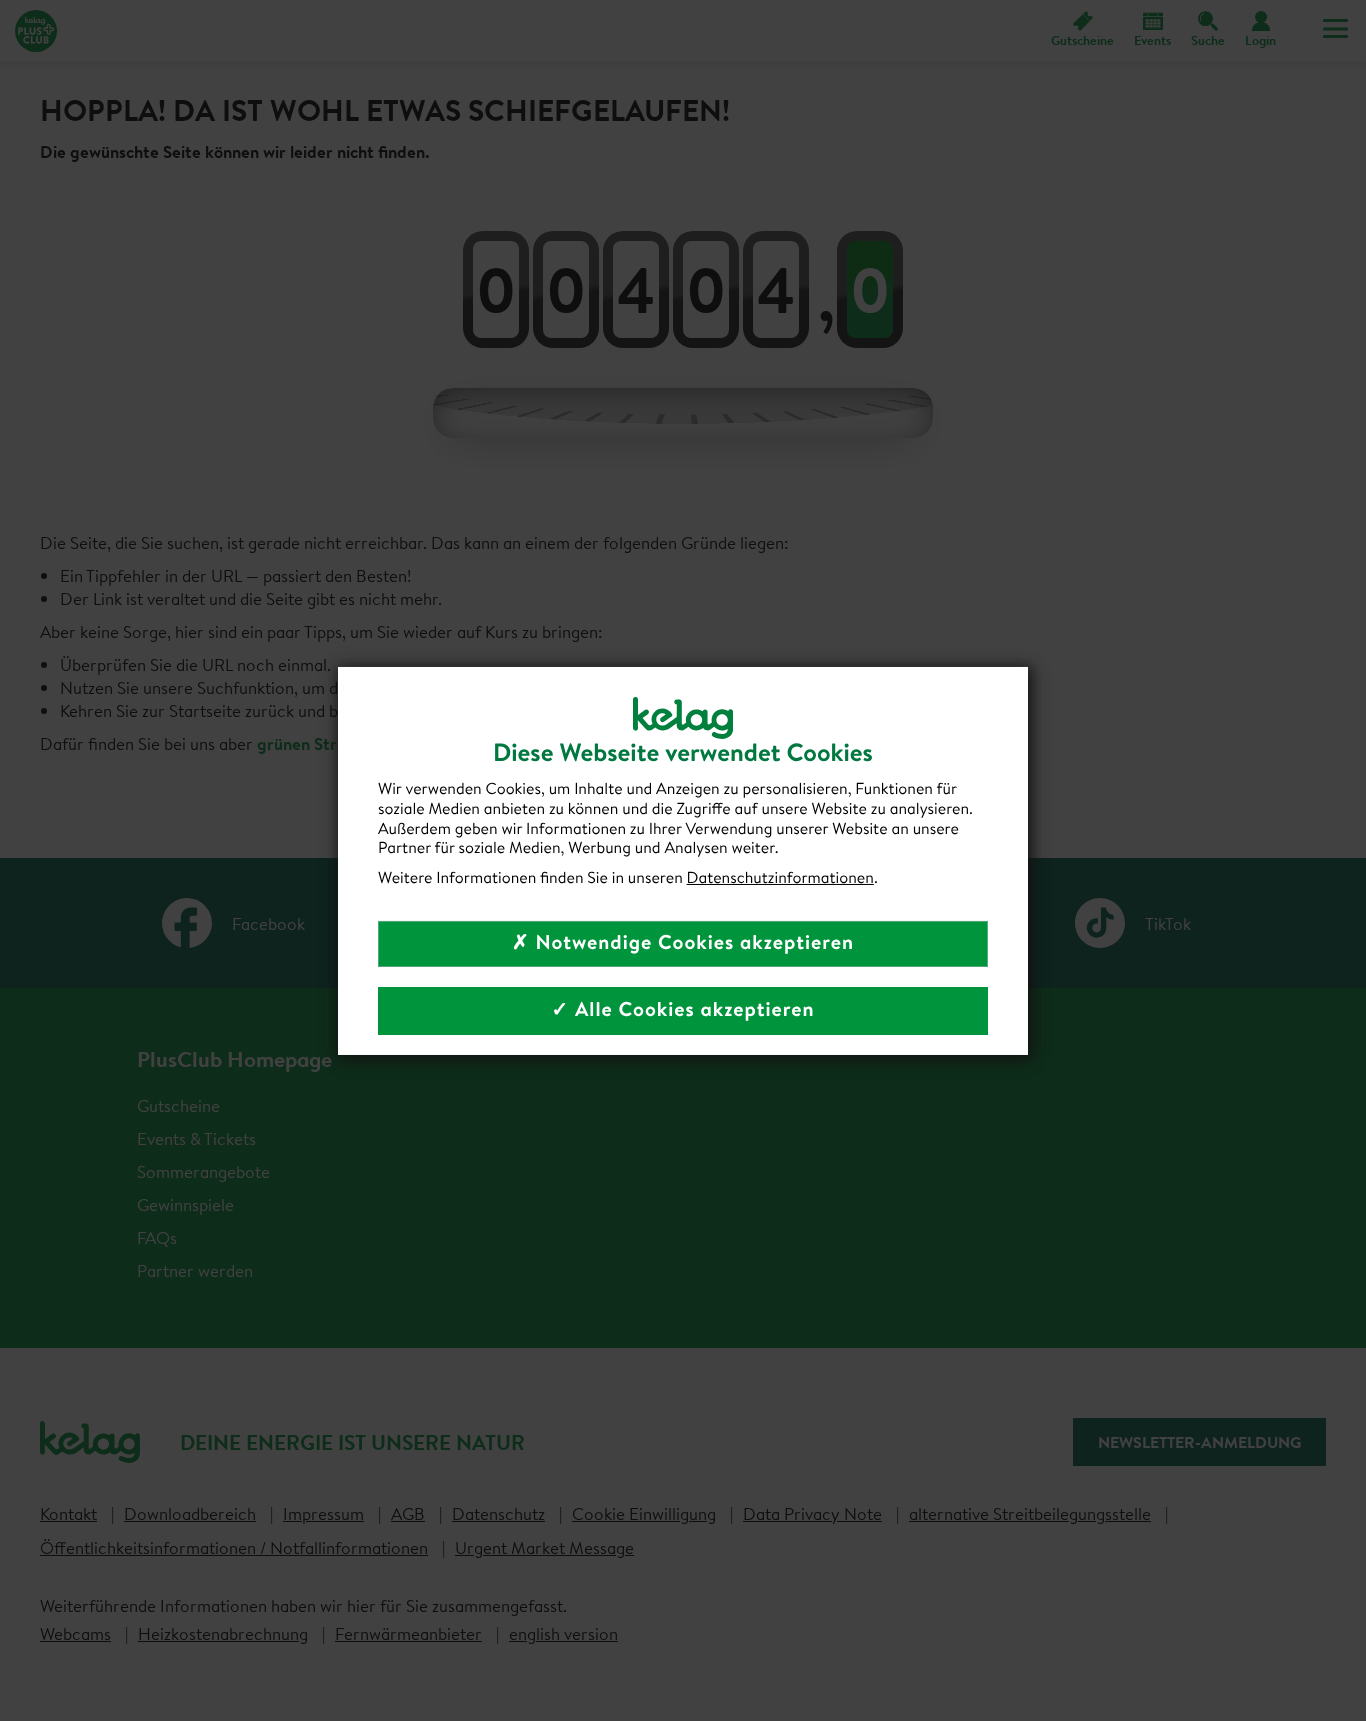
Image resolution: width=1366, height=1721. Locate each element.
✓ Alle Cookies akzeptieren (682, 1009)
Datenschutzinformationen (780, 878)
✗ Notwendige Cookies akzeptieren (683, 942)
